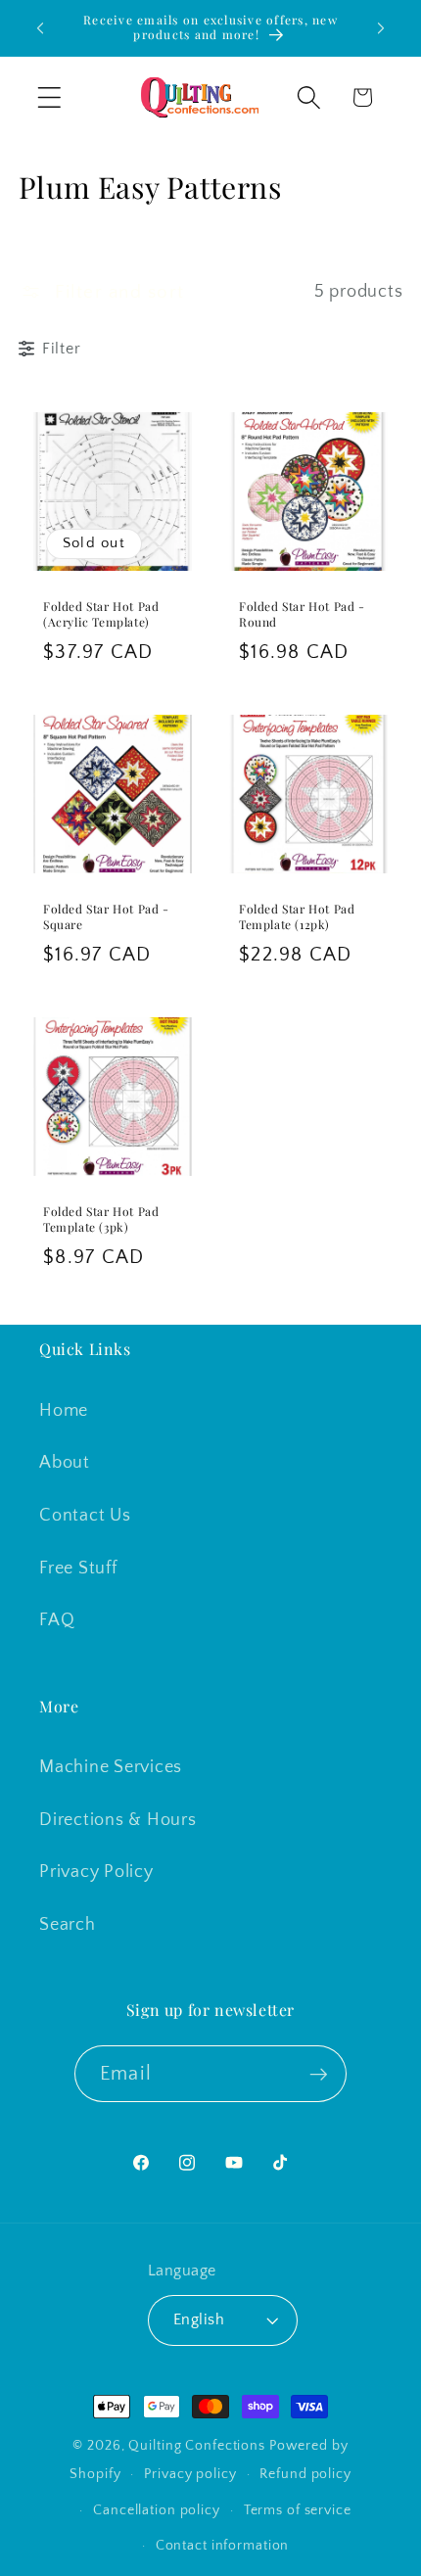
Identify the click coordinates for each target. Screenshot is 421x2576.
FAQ (57, 1620)
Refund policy (305, 2474)
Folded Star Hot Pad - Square (106, 917)
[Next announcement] (381, 28)
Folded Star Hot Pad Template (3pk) (101, 1219)
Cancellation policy (157, 2510)
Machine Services (111, 1767)
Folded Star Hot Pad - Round (302, 614)
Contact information (223, 2546)
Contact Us (85, 1516)
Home (64, 1411)
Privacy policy (190, 2474)
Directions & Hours (118, 1820)
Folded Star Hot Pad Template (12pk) (297, 917)
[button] (49, 97)
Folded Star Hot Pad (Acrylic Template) (101, 614)
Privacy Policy (96, 1872)
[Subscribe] (319, 2074)
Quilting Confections (198, 2446)
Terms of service (298, 2510)
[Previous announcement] (40, 28)
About (65, 1463)
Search (68, 1925)
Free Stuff (78, 1569)
